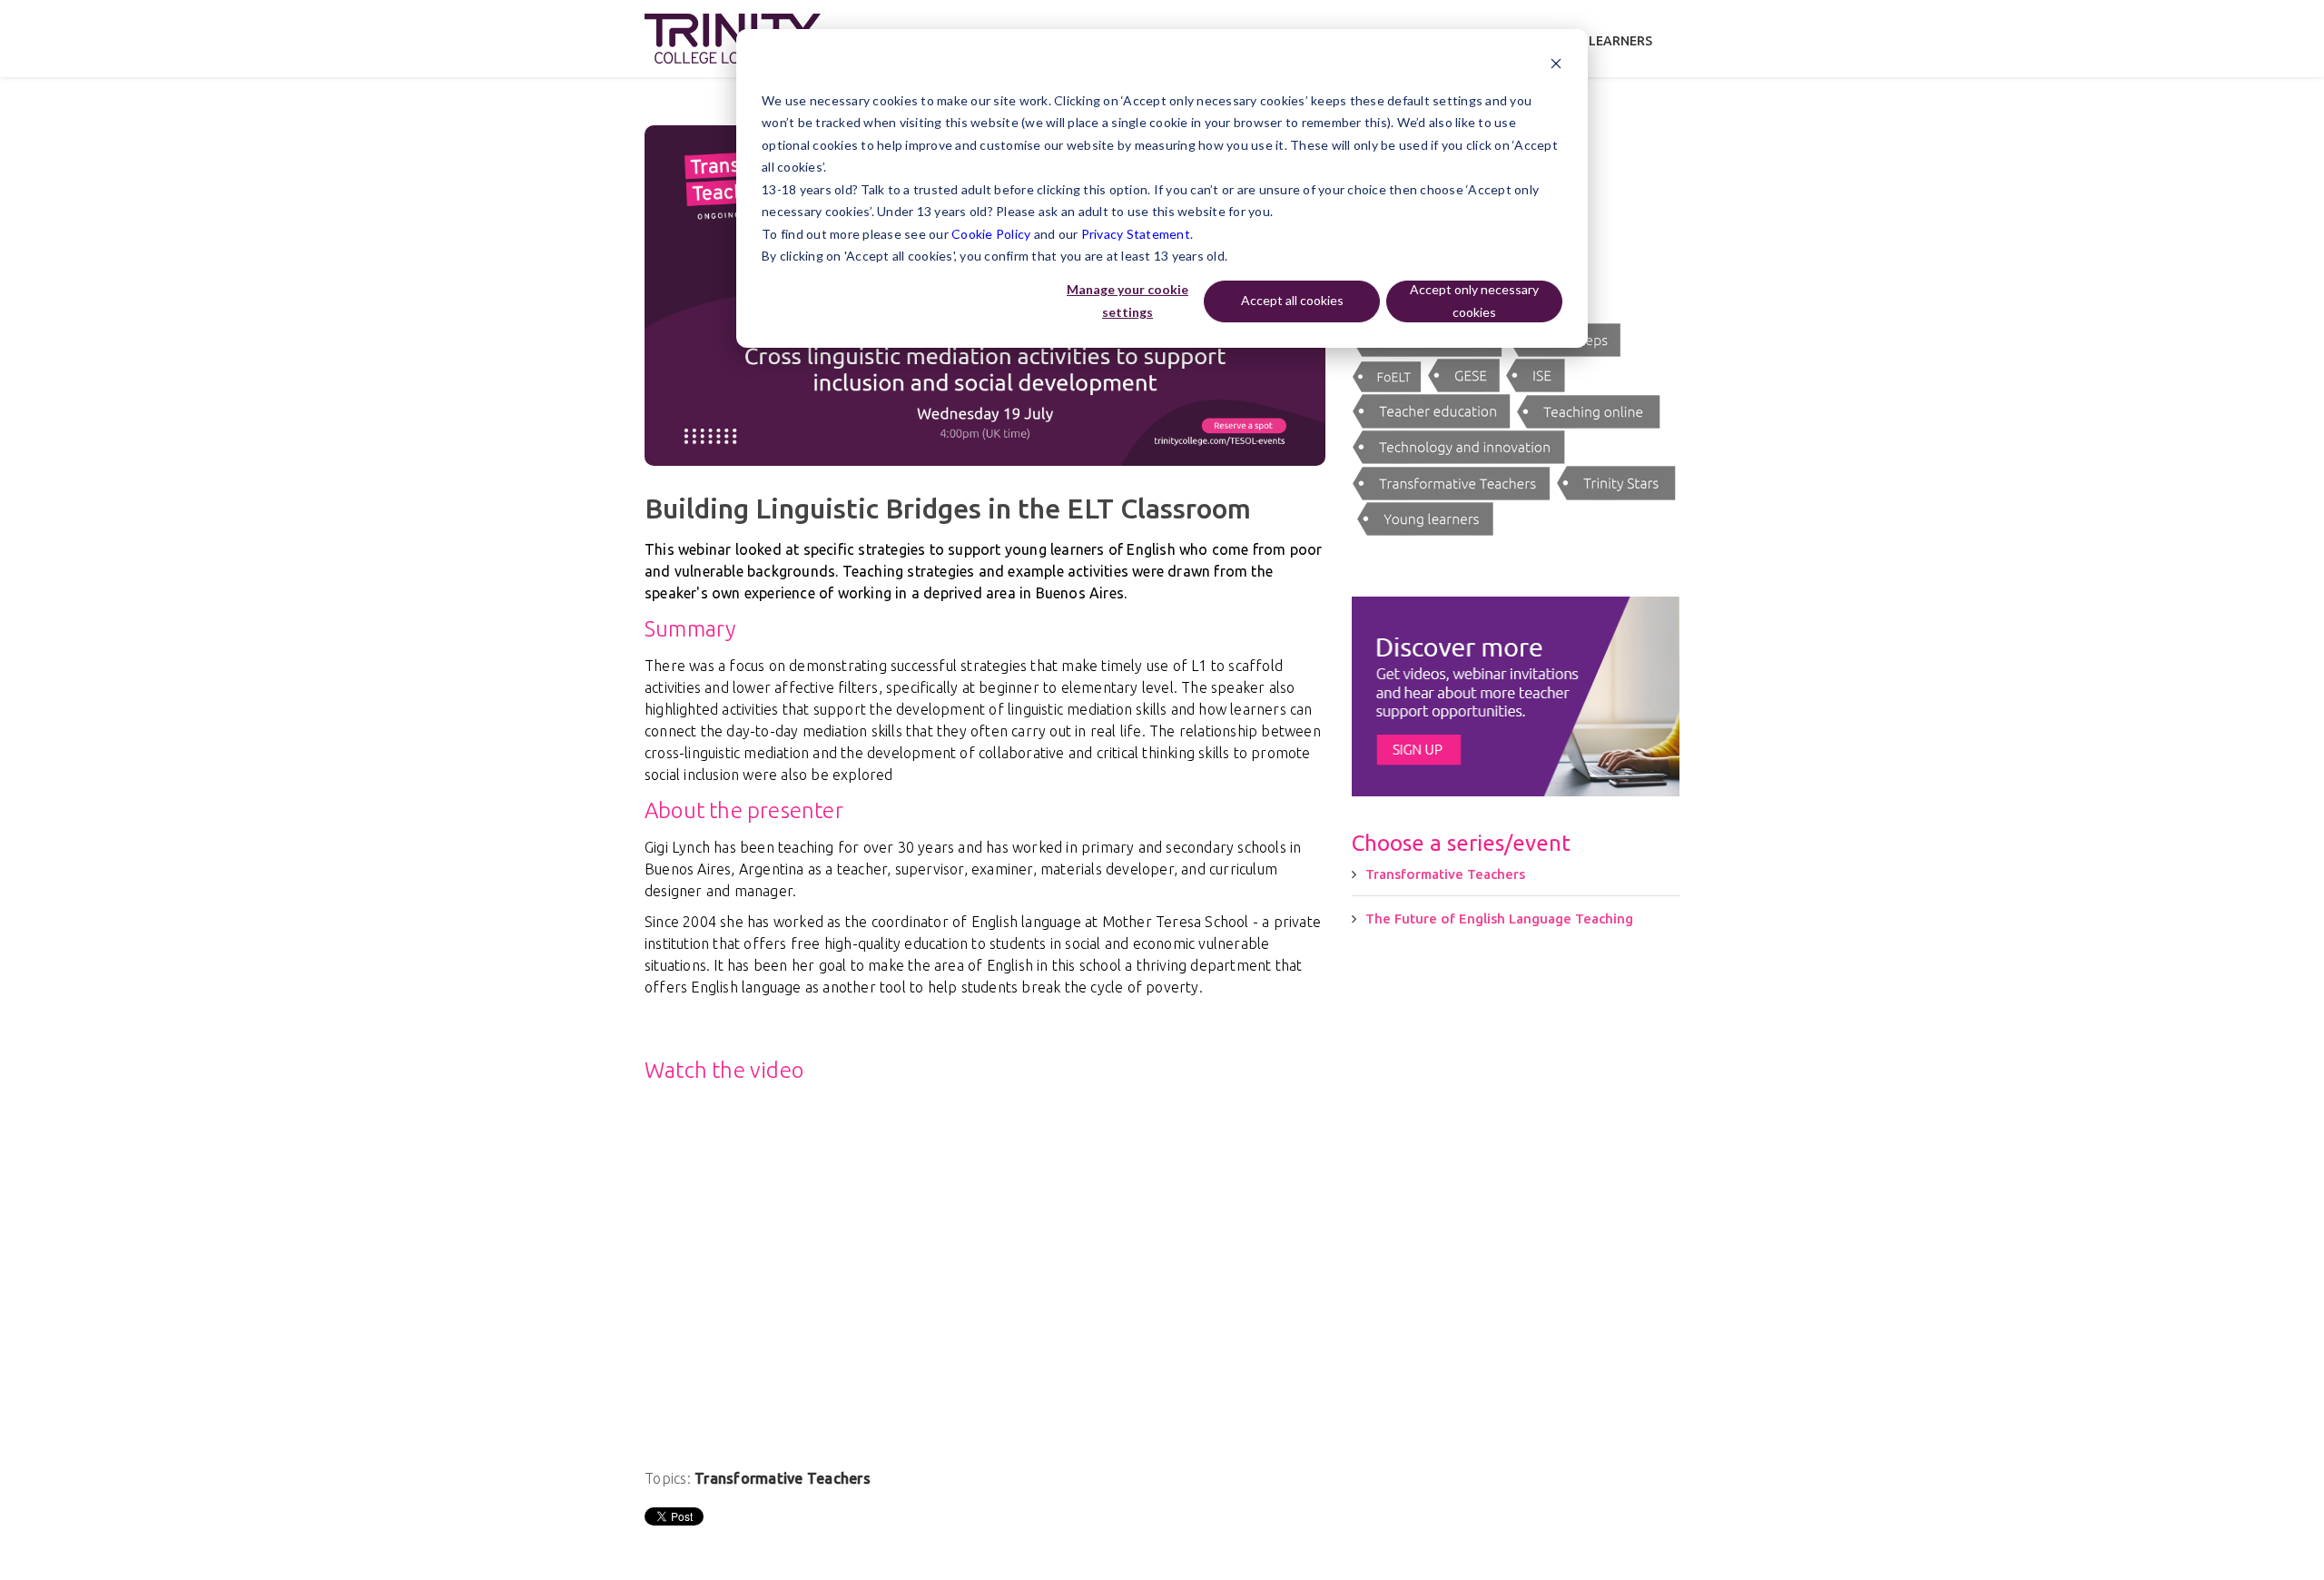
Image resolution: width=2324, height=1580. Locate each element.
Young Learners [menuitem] (1597, 41)
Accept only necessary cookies (1474, 301)
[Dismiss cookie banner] (1556, 66)
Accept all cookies (1292, 300)
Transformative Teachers (783, 1478)
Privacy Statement (1136, 234)
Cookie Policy (991, 234)
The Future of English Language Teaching (1499, 918)
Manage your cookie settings (1128, 301)
